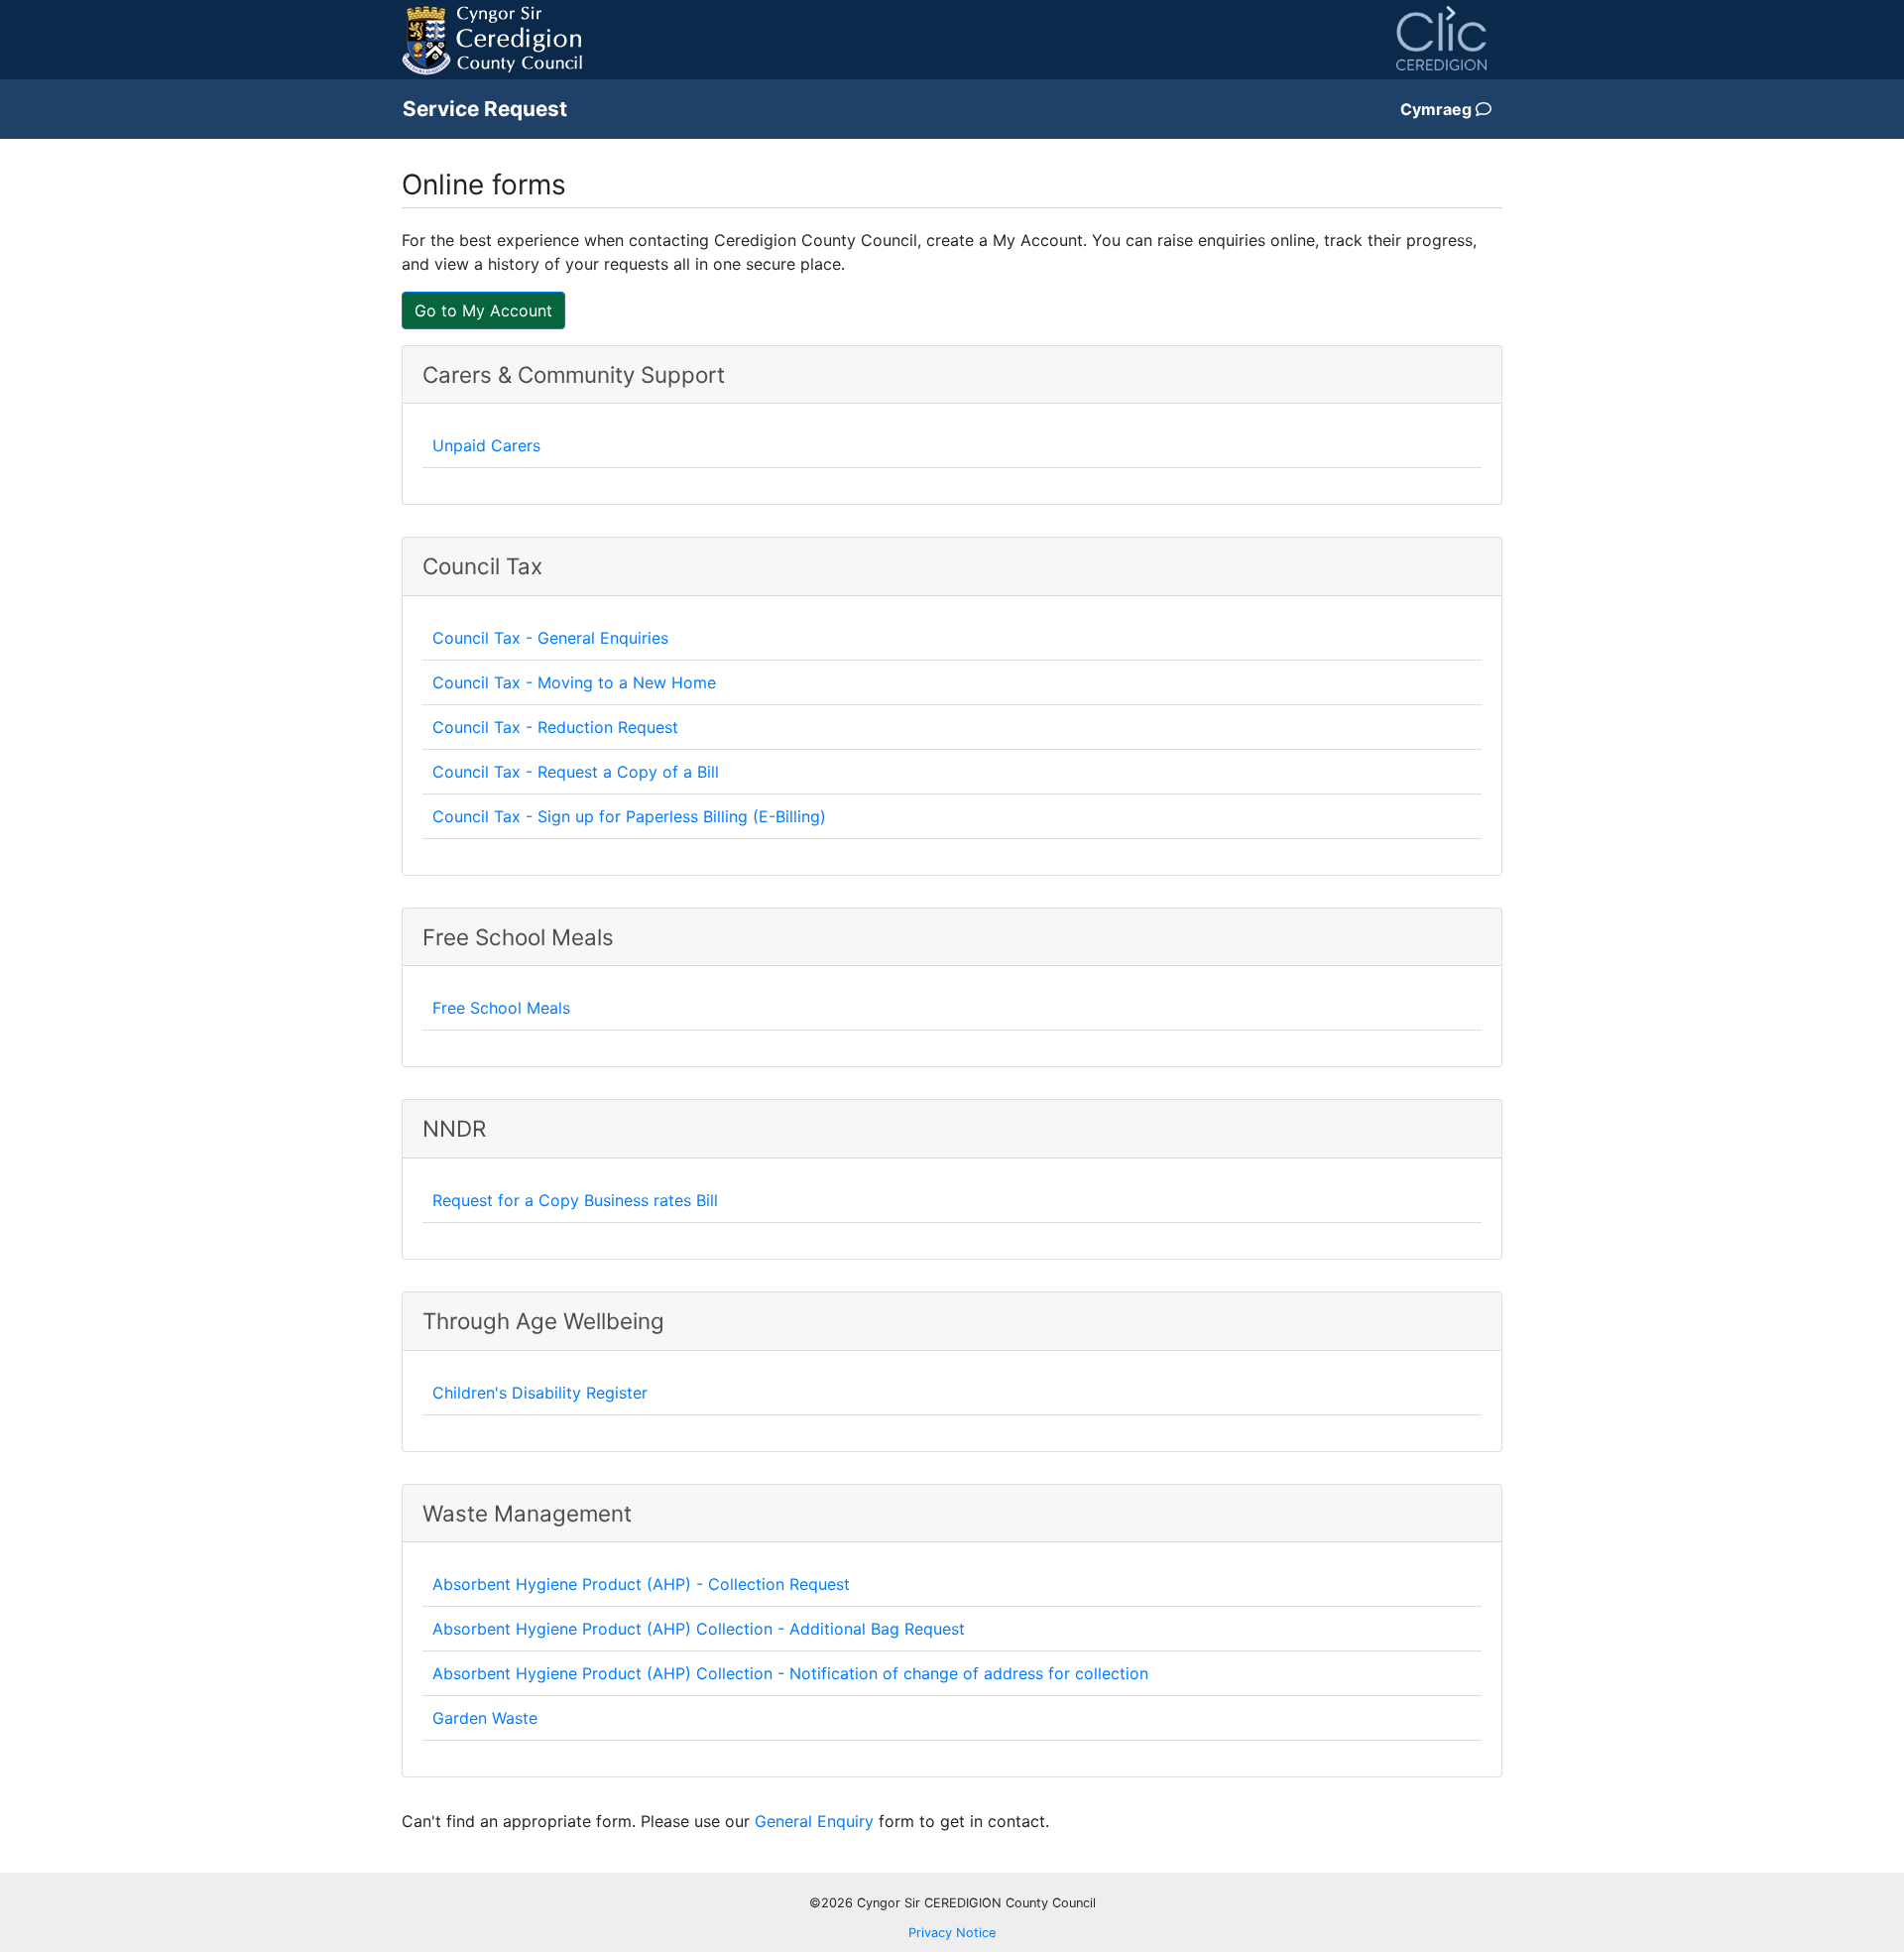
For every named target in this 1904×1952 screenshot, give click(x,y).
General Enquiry (814, 1821)
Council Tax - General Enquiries (550, 638)
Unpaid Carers (486, 445)
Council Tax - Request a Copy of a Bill (576, 772)
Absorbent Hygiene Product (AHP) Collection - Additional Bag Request (699, 1629)
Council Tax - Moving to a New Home (574, 682)
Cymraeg (1438, 109)
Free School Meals (501, 1008)
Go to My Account (483, 310)
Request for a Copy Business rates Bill (575, 1200)
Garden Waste (485, 1718)
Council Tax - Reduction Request (555, 727)
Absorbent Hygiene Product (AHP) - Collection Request (641, 1584)
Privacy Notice (952, 1933)
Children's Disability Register (540, 1393)
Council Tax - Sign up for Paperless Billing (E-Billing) (629, 816)
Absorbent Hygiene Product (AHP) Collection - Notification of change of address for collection (790, 1673)
